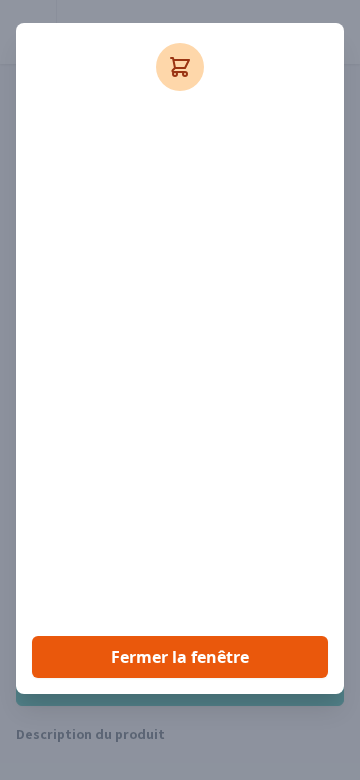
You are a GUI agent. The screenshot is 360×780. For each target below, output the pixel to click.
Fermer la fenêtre (180, 657)
